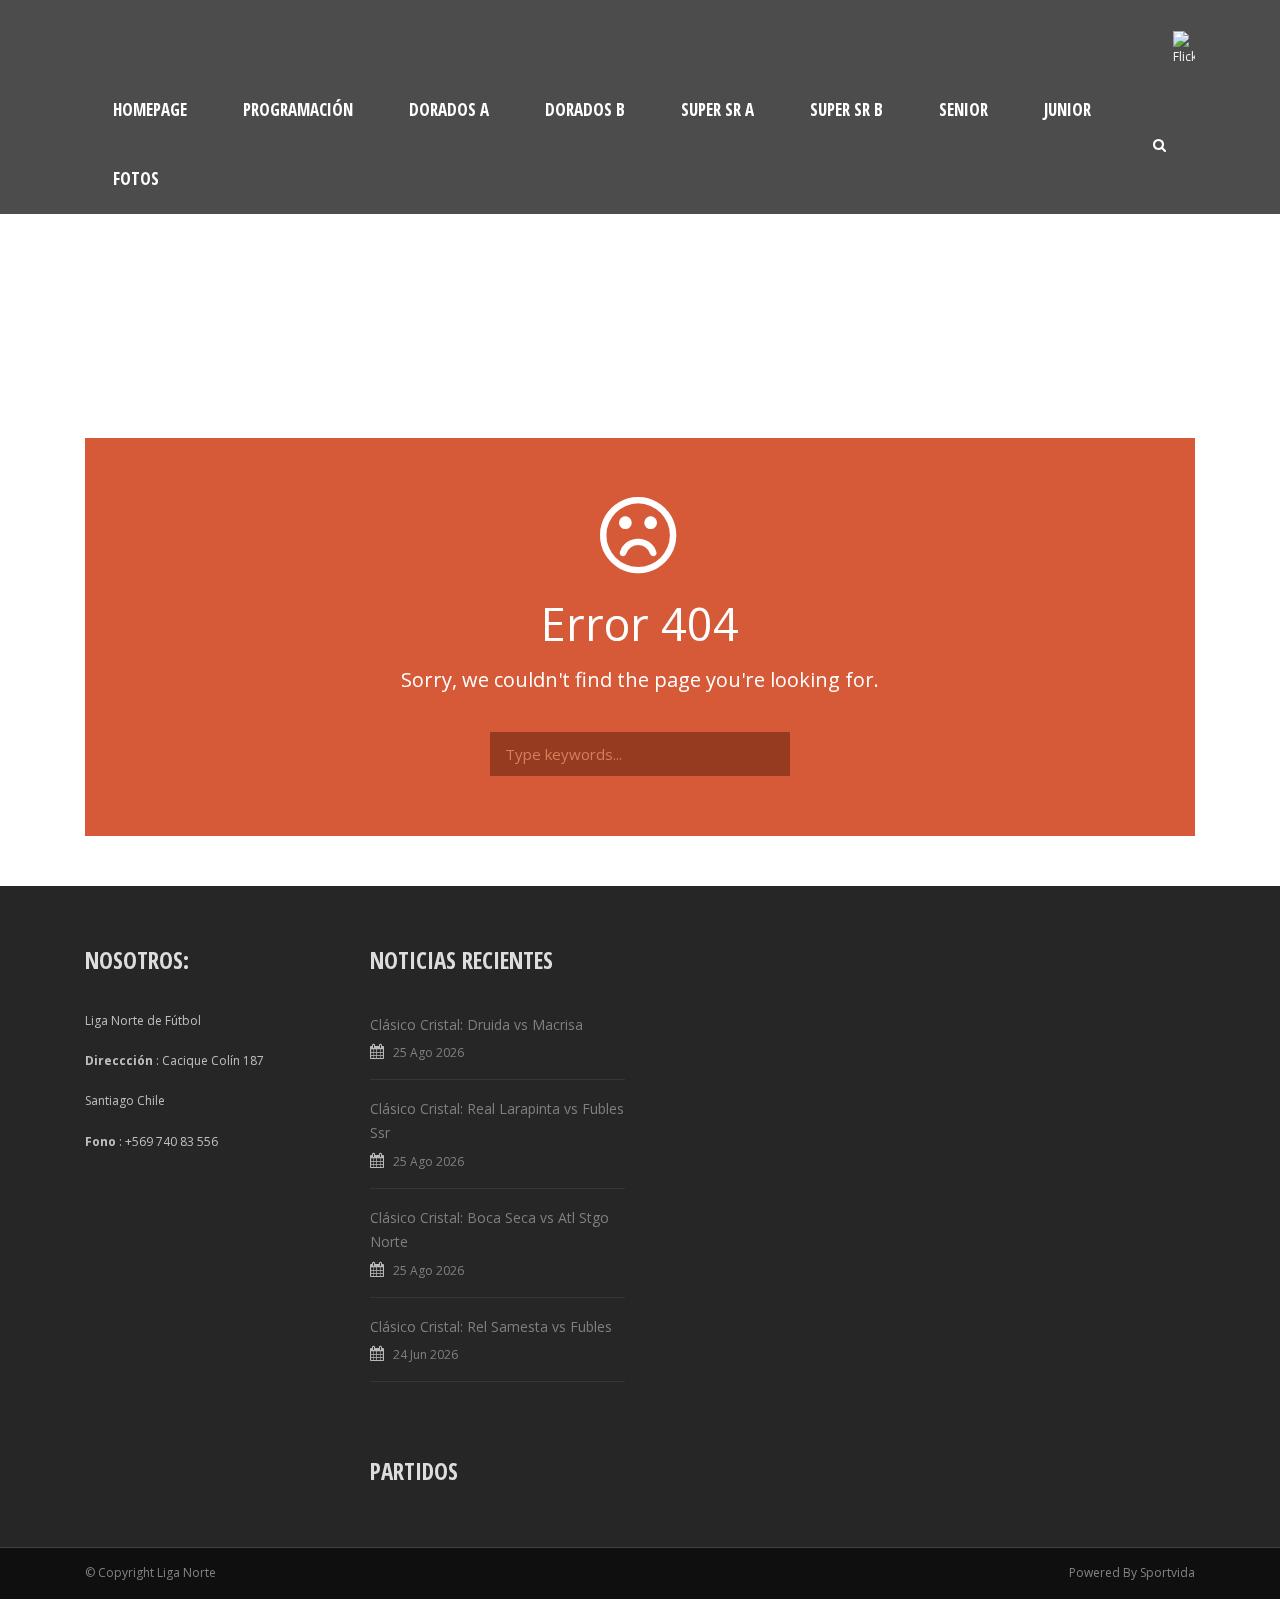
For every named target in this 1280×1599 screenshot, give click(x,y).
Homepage (150, 109)
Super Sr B (846, 109)
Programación (298, 109)
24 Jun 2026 (425, 1354)
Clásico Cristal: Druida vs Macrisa (476, 1024)
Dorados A (449, 109)
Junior (1067, 109)
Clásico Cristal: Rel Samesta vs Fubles (491, 1326)
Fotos (136, 178)
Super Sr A (717, 109)
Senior (963, 109)
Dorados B (585, 109)
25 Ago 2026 (428, 1052)
